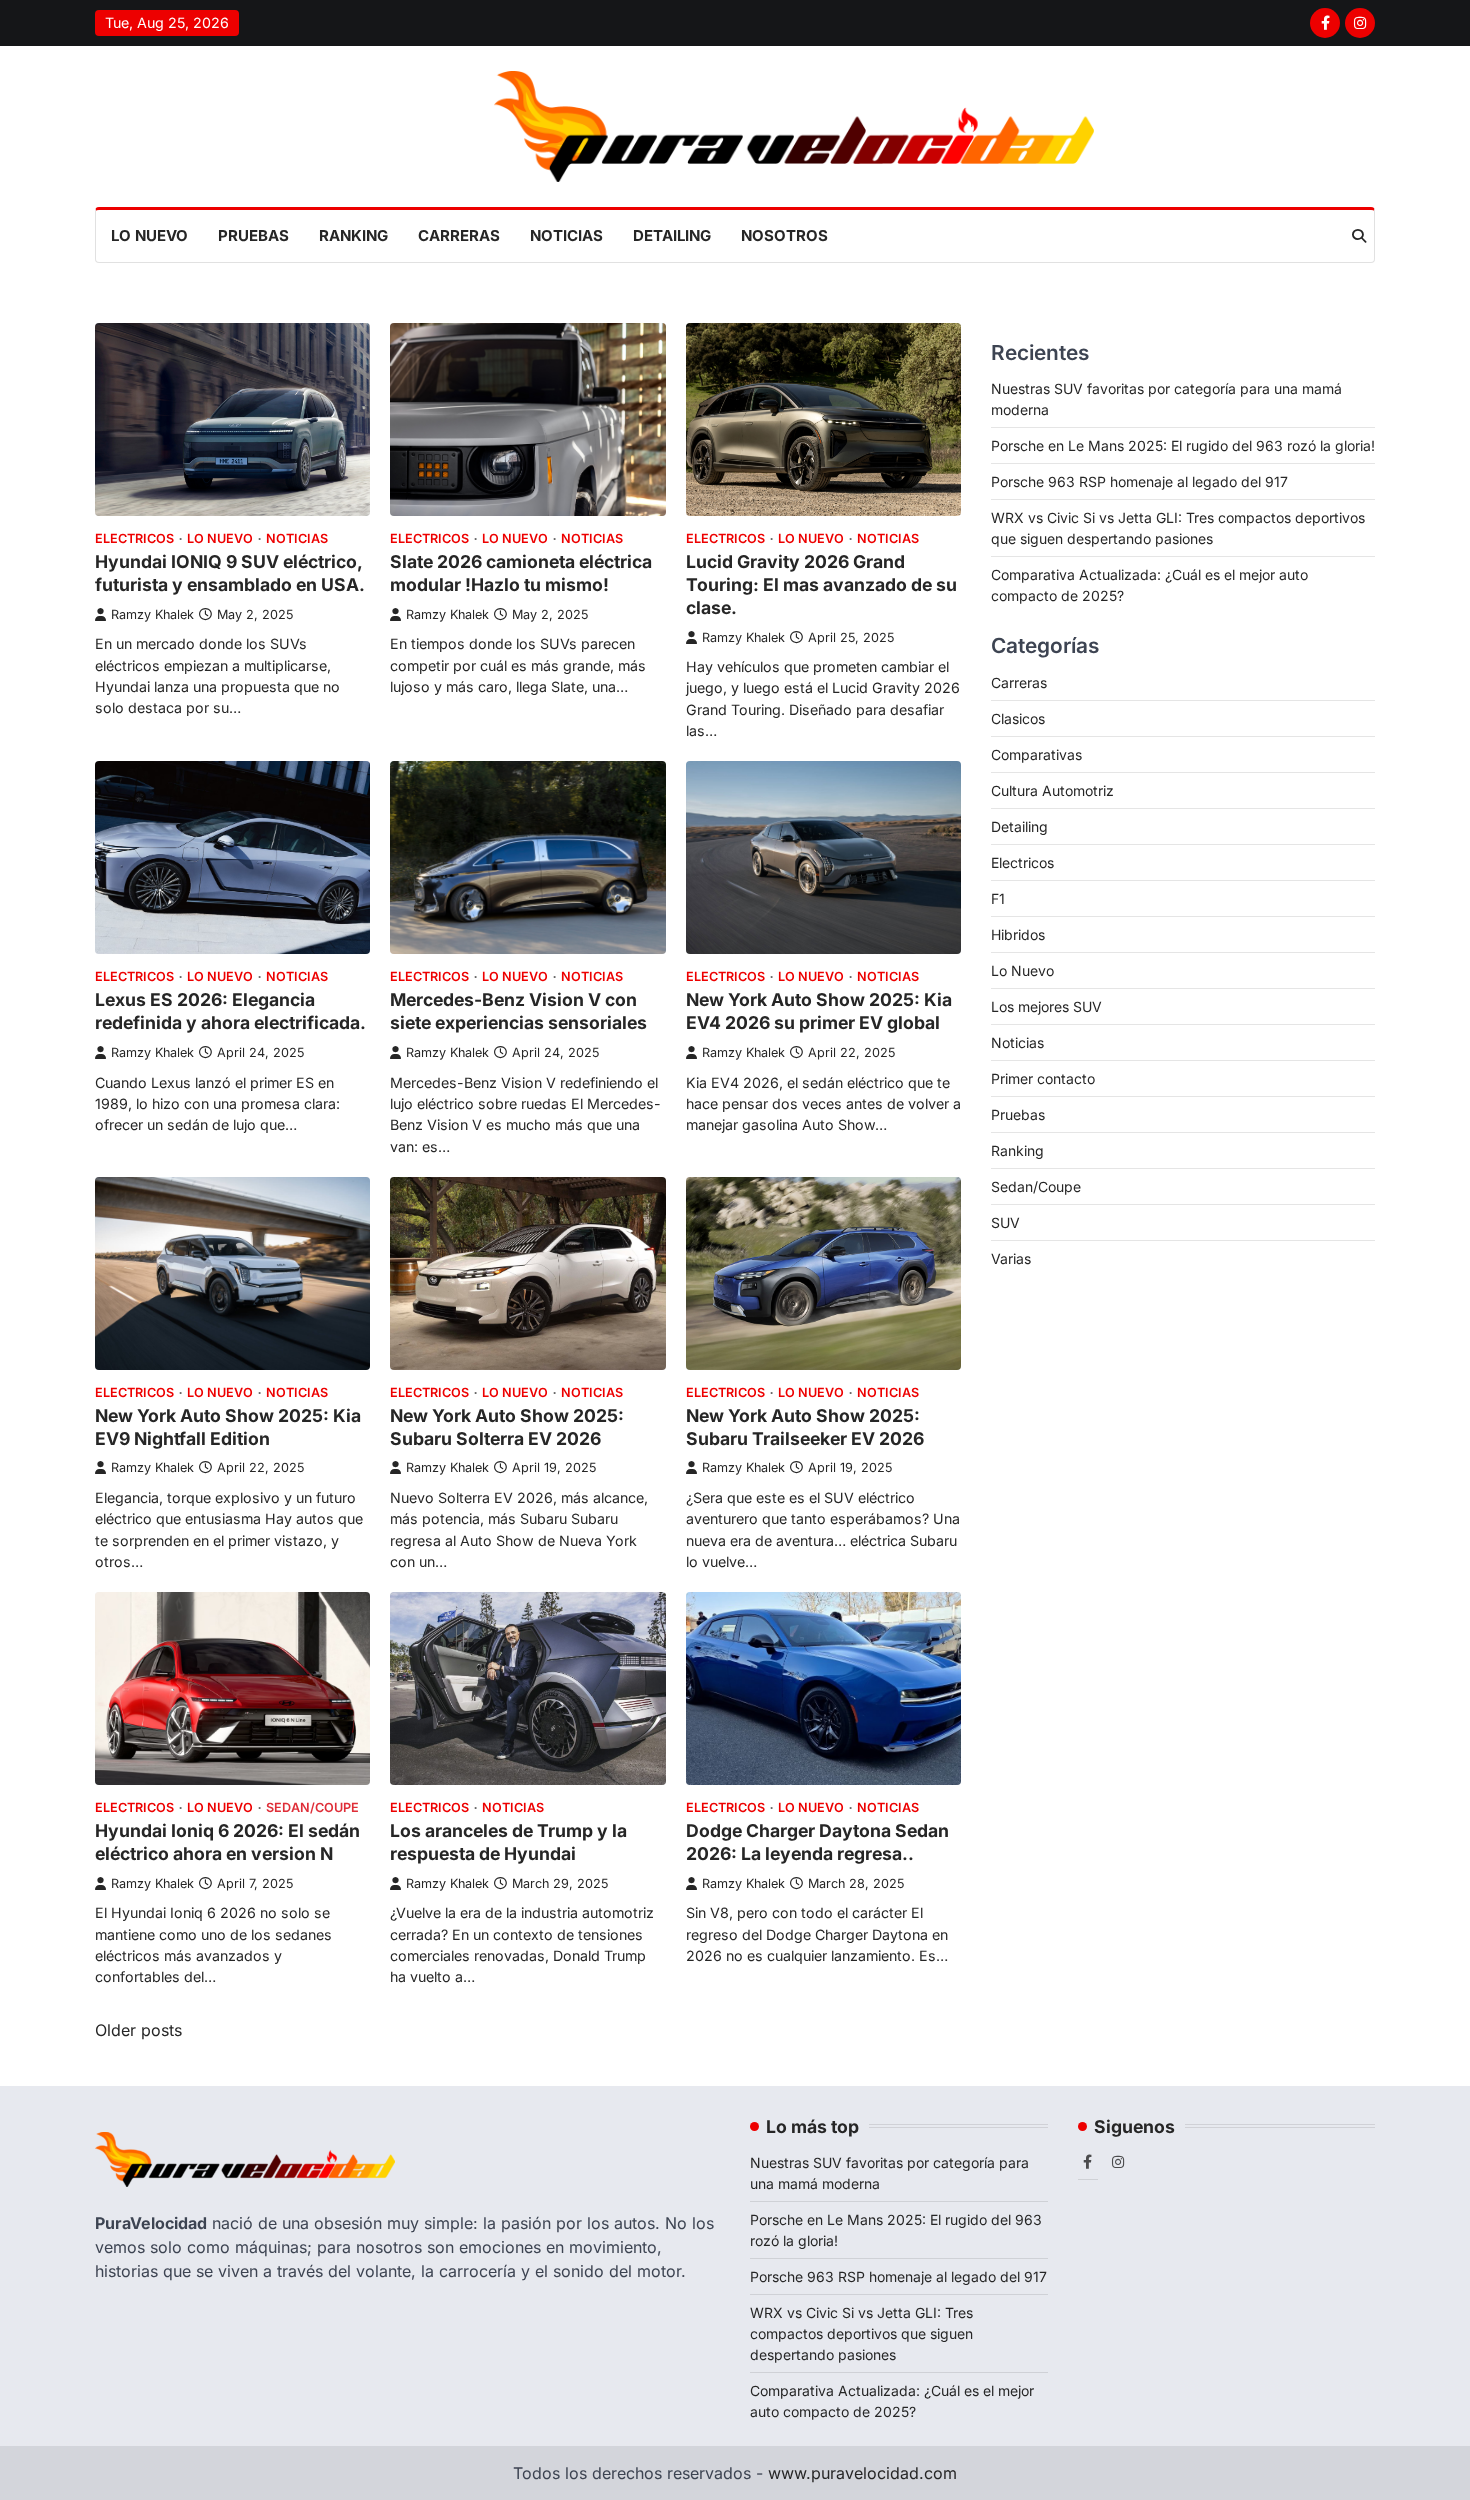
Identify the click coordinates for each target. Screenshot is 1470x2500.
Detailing (672, 235)
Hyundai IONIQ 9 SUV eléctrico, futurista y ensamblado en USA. (230, 573)
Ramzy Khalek (152, 614)
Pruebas (253, 235)
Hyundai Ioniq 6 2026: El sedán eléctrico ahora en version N (227, 1842)
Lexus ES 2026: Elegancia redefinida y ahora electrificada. (230, 1011)
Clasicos (1018, 718)
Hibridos (1018, 934)
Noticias (566, 235)
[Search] (1359, 236)
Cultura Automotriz (1052, 790)
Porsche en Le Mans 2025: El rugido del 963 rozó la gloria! (1183, 445)
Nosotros (784, 235)
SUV (1005, 1222)
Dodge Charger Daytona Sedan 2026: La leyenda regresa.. (817, 1842)
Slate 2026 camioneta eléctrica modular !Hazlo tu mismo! (521, 573)
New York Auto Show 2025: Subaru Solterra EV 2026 (507, 1427)
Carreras (459, 235)
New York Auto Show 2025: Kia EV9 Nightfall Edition (228, 1427)
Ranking (353, 235)
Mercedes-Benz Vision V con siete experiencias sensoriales (518, 1011)
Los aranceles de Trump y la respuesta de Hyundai (508, 1842)
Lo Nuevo (149, 235)
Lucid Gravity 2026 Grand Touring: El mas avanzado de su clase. (821, 584)
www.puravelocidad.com (862, 2473)
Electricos (134, 538)
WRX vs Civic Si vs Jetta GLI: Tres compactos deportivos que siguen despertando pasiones (861, 2333)
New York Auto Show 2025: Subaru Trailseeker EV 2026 (805, 1427)
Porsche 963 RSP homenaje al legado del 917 (1139, 481)
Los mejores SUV (1046, 1006)
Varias (1011, 1258)
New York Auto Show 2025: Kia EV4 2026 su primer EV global (819, 1011)
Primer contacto (1043, 1078)
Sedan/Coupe (312, 1807)
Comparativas (1036, 754)
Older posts (138, 2030)
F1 (998, 898)
